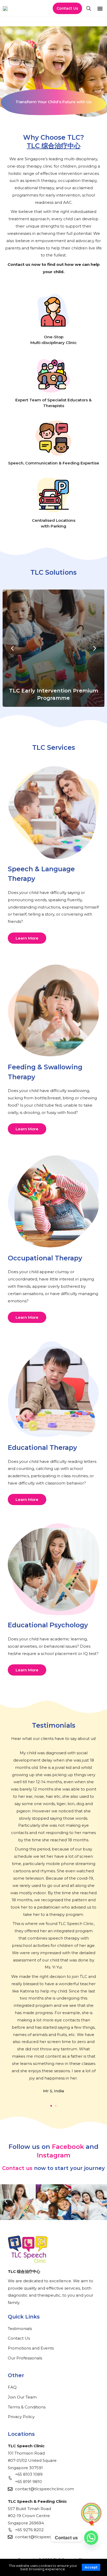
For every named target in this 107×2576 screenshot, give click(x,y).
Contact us (17, 2168)
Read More (54, 668)
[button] (100, 8)
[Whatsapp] (91, 2538)
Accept (91, 2567)
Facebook (68, 2147)
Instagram (54, 2155)
